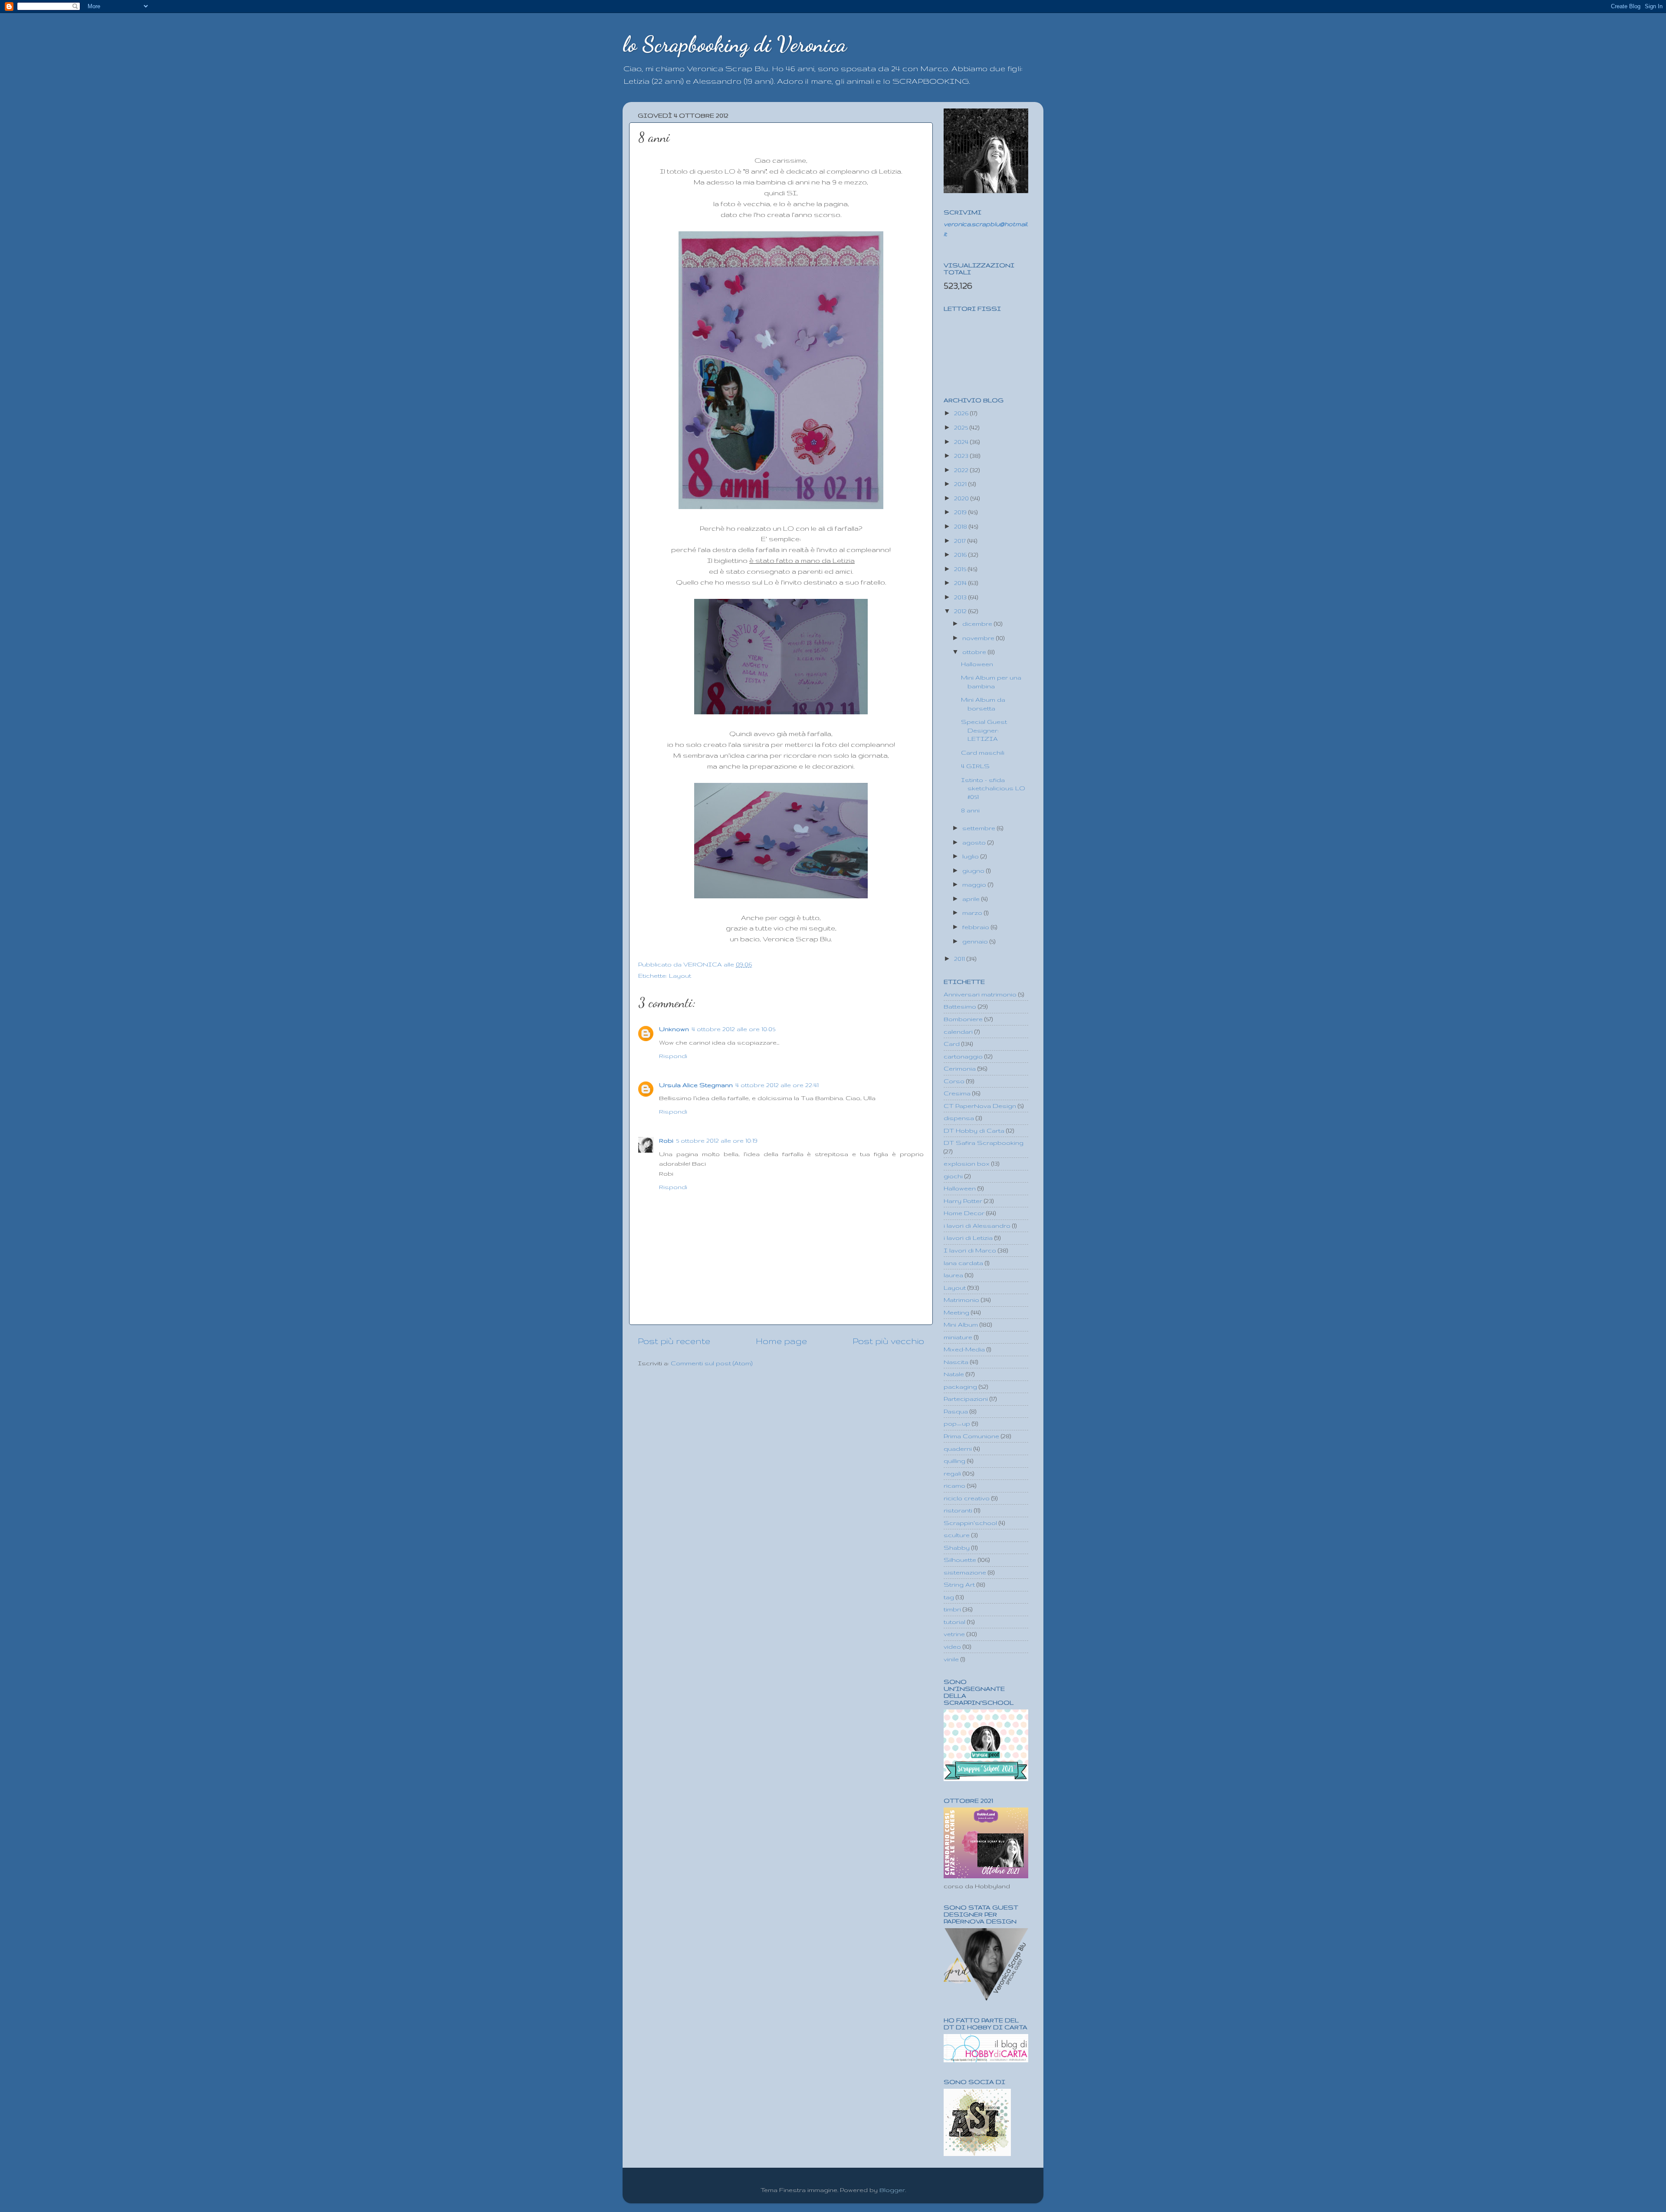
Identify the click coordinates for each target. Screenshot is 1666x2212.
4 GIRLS (975, 766)
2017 (961, 541)
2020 (962, 498)
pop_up (957, 1423)
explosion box (967, 1164)
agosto (975, 842)
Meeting (956, 1312)
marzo (973, 913)
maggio (975, 884)
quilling (954, 1461)
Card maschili (983, 753)
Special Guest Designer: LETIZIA (984, 730)
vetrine (954, 1634)
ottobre (975, 652)
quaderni (958, 1449)
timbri (952, 1609)
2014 (961, 583)
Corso (954, 1081)
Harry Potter (963, 1201)
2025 (962, 427)
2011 (960, 959)
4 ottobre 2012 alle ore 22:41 (777, 1085)
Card (952, 1044)
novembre (979, 638)
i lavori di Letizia (968, 1238)
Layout (680, 976)
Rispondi (673, 1056)
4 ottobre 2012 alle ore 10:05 (733, 1029)
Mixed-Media (964, 1349)
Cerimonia (960, 1068)
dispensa (959, 1118)
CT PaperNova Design (980, 1106)
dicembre (978, 624)
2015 (961, 569)
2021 (961, 484)
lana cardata (963, 1263)
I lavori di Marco (970, 1250)
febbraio (977, 927)
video (952, 1647)
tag (949, 1597)
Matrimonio (961, 1300)
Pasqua (956, 1411)
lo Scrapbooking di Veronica (735, 44)
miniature (958, 1337)
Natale (954, 1374)
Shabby (957, 1548)
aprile (972, 899)
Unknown (674, 1029)
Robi (666, 1141)
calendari (958, 1032)
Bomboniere (963, 1019)
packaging (960, 1387)
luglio (971, 856)
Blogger (892, 2190)
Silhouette (960, 1560)
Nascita (956, 1362)
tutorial (954, 1622)
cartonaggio (963, 1056)
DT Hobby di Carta (974, 1131)
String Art (959, 1584)
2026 (962, 413)
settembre (980, 828)
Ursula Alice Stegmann (696, 1085)
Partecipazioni (966, 1399)
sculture (957, 1535)
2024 (962, 442)
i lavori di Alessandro (977, 1226)
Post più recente (674, 1341)
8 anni (970, 810)
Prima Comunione (971, 1436)
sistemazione (965, 1572)
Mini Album (961, 1325)
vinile (951, 1659)
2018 (961, 526)
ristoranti (958, 1510)
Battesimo (960, 1006)
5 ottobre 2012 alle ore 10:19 (717, 1141)
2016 (961, 555)
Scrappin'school (970, 1523)
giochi (953, 1176)
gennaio (976, 941)
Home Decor (964, 1213)
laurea (953, 1275)
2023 (962, 456)
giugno (974, 871)
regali (952, 1473)
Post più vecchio (888, 1341)
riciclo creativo (967, 1498)
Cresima (957, 1093)
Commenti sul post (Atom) (712, 1363)
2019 (961, 512)
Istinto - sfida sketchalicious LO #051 (993, 788)
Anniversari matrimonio (980, 994)
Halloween (977, 664)
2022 (962, 470)
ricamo (954, 1486)
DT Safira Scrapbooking (984, 1143)
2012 (961, 611)
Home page (781, 1341)
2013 (961, 597)
